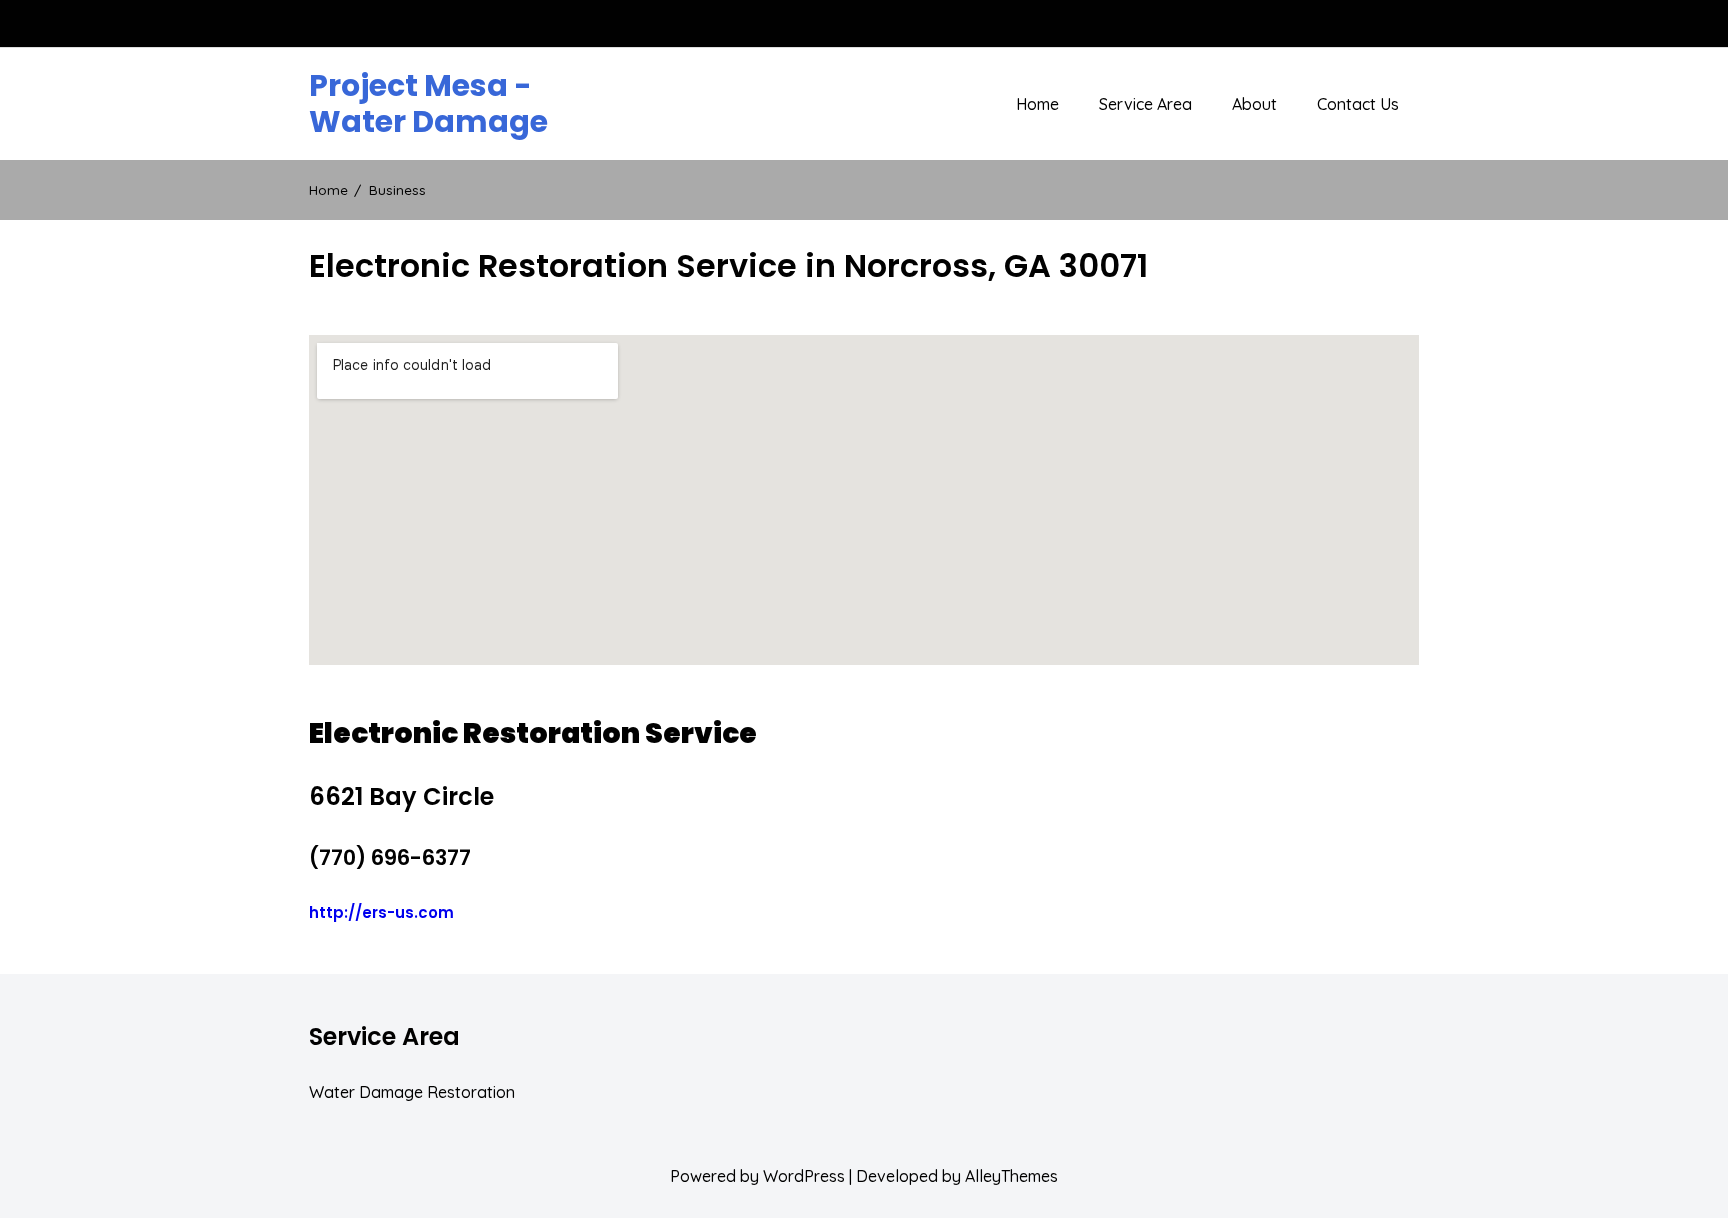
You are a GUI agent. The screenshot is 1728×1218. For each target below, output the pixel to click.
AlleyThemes (1011, 1176)
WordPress (804, 1176)
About (1254, 104)
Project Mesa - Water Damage (428, 104)
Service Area (1145, 104)
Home (1037, 104)
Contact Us (1358, 104)
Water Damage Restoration (412, 1092)
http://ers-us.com (381, 912)
